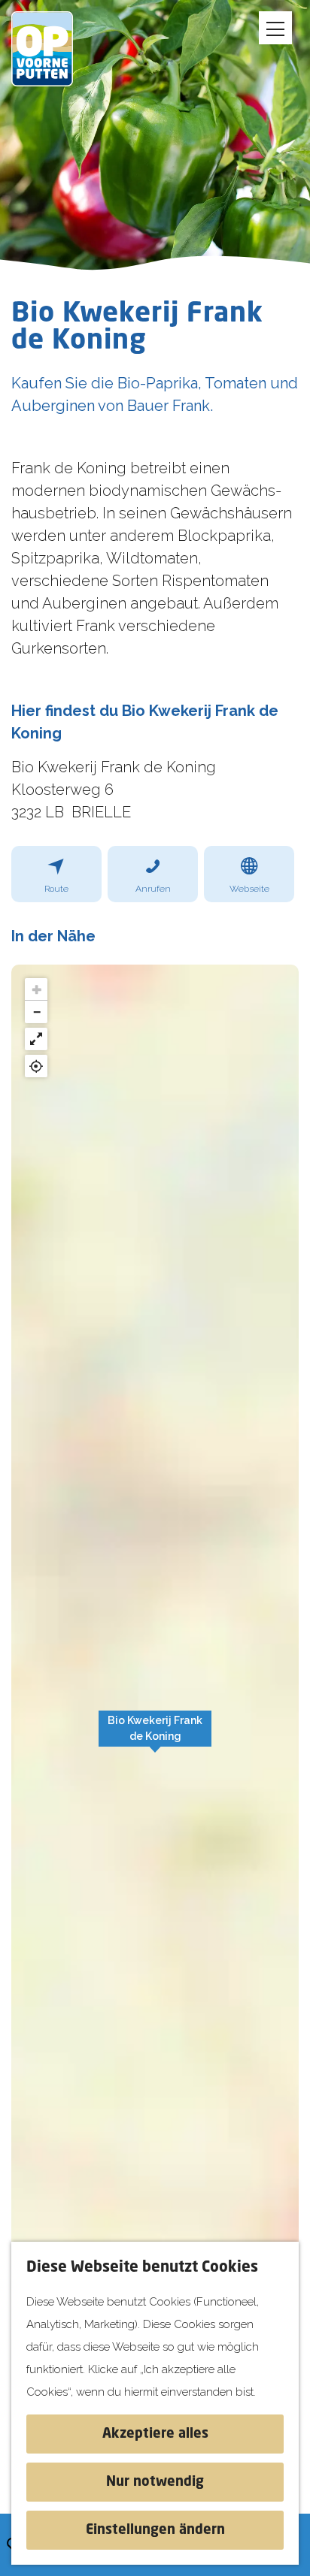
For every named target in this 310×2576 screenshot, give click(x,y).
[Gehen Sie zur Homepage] (53, 49)
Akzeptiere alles (155, 2434)
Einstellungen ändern (155, 2530)
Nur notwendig (155, 2482)
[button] (155, 1737)
